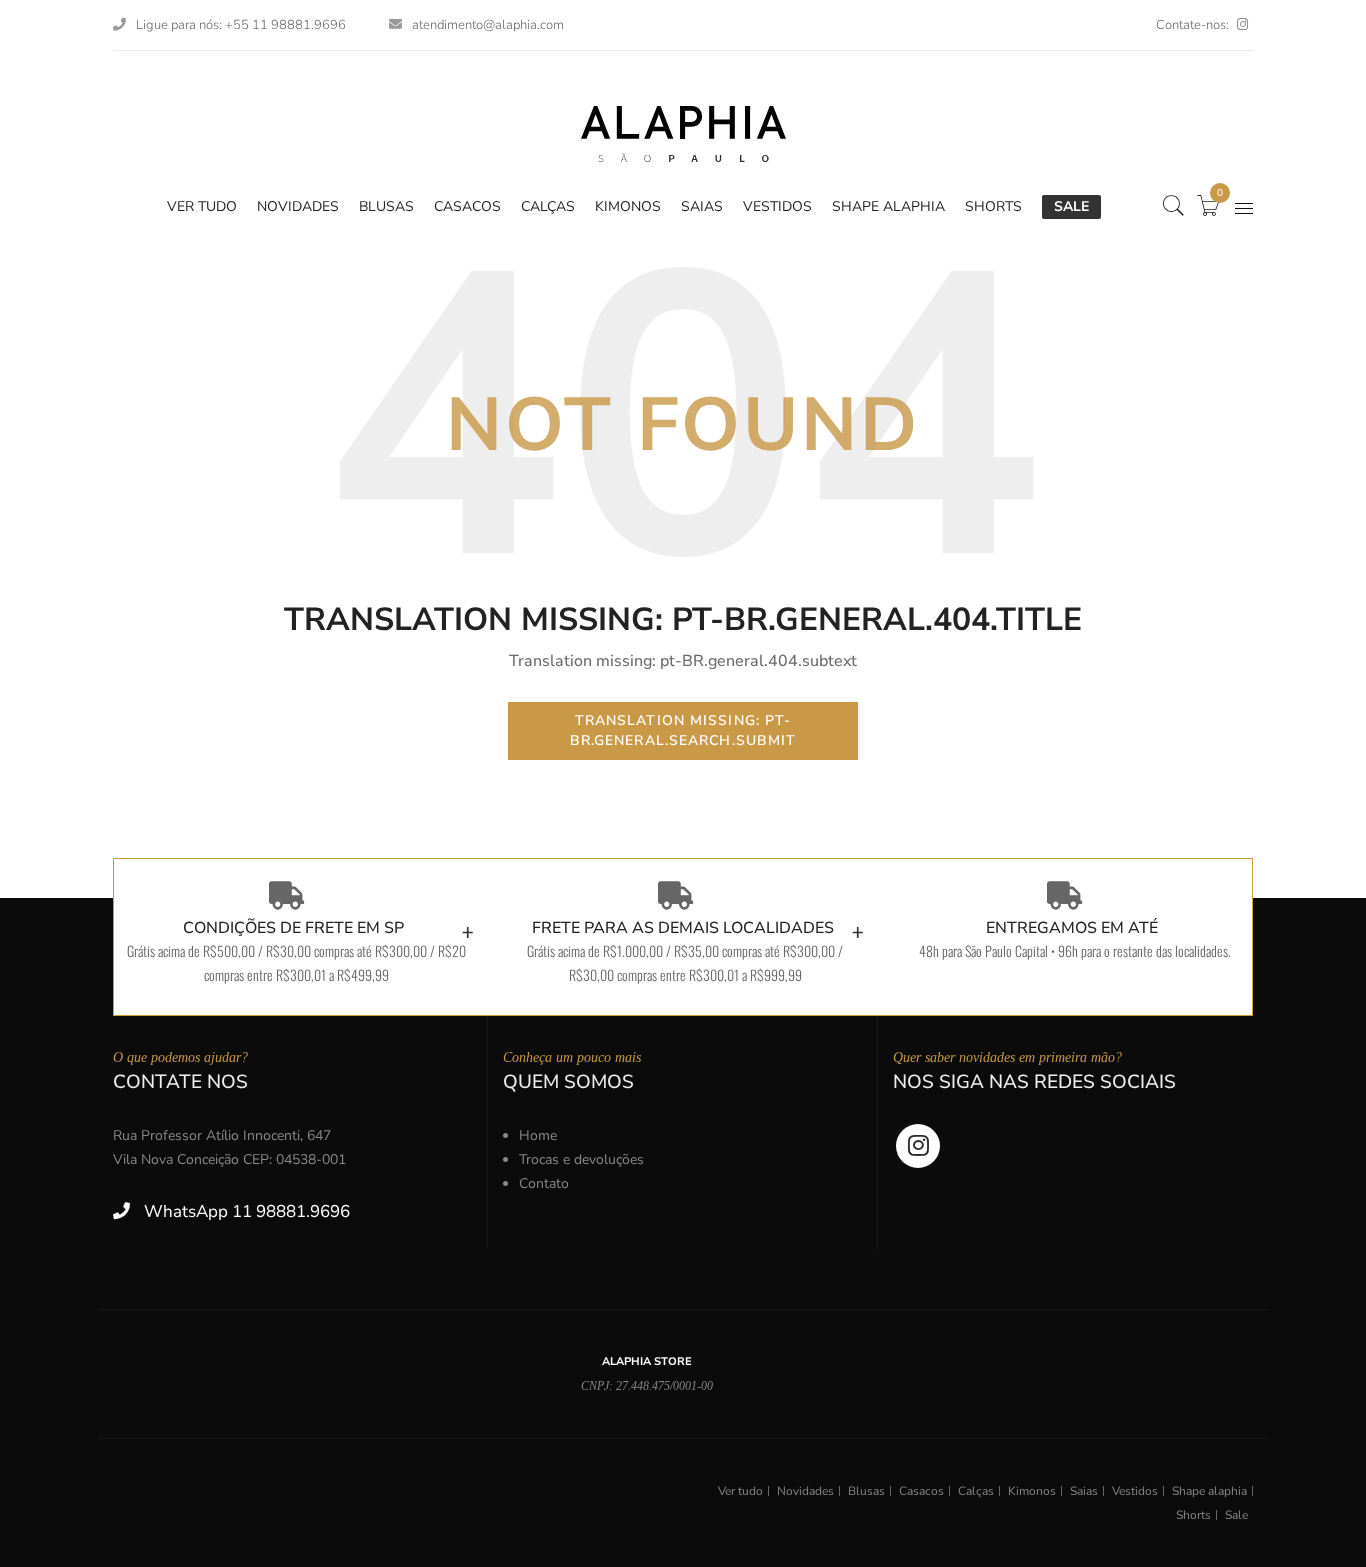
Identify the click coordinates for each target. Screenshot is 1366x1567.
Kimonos (1032, 1491)
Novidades (805, 1491)
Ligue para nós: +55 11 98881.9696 (241, 25)
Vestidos (1135, 1491)
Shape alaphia (1209, 1491)
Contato (544, 1183)
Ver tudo (740, 1491)
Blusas (866, 1491)
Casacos (921, 1491)
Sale (1236, 1515)
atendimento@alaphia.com (488, 25)
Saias (1084, 1491)
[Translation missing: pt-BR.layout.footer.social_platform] (1242, 25)
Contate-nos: (1192, 25)
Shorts (1193, 1515)
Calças (976, 1491)
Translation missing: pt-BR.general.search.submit (683, 730)
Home (538, 1135)
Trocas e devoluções (581, 1159)
